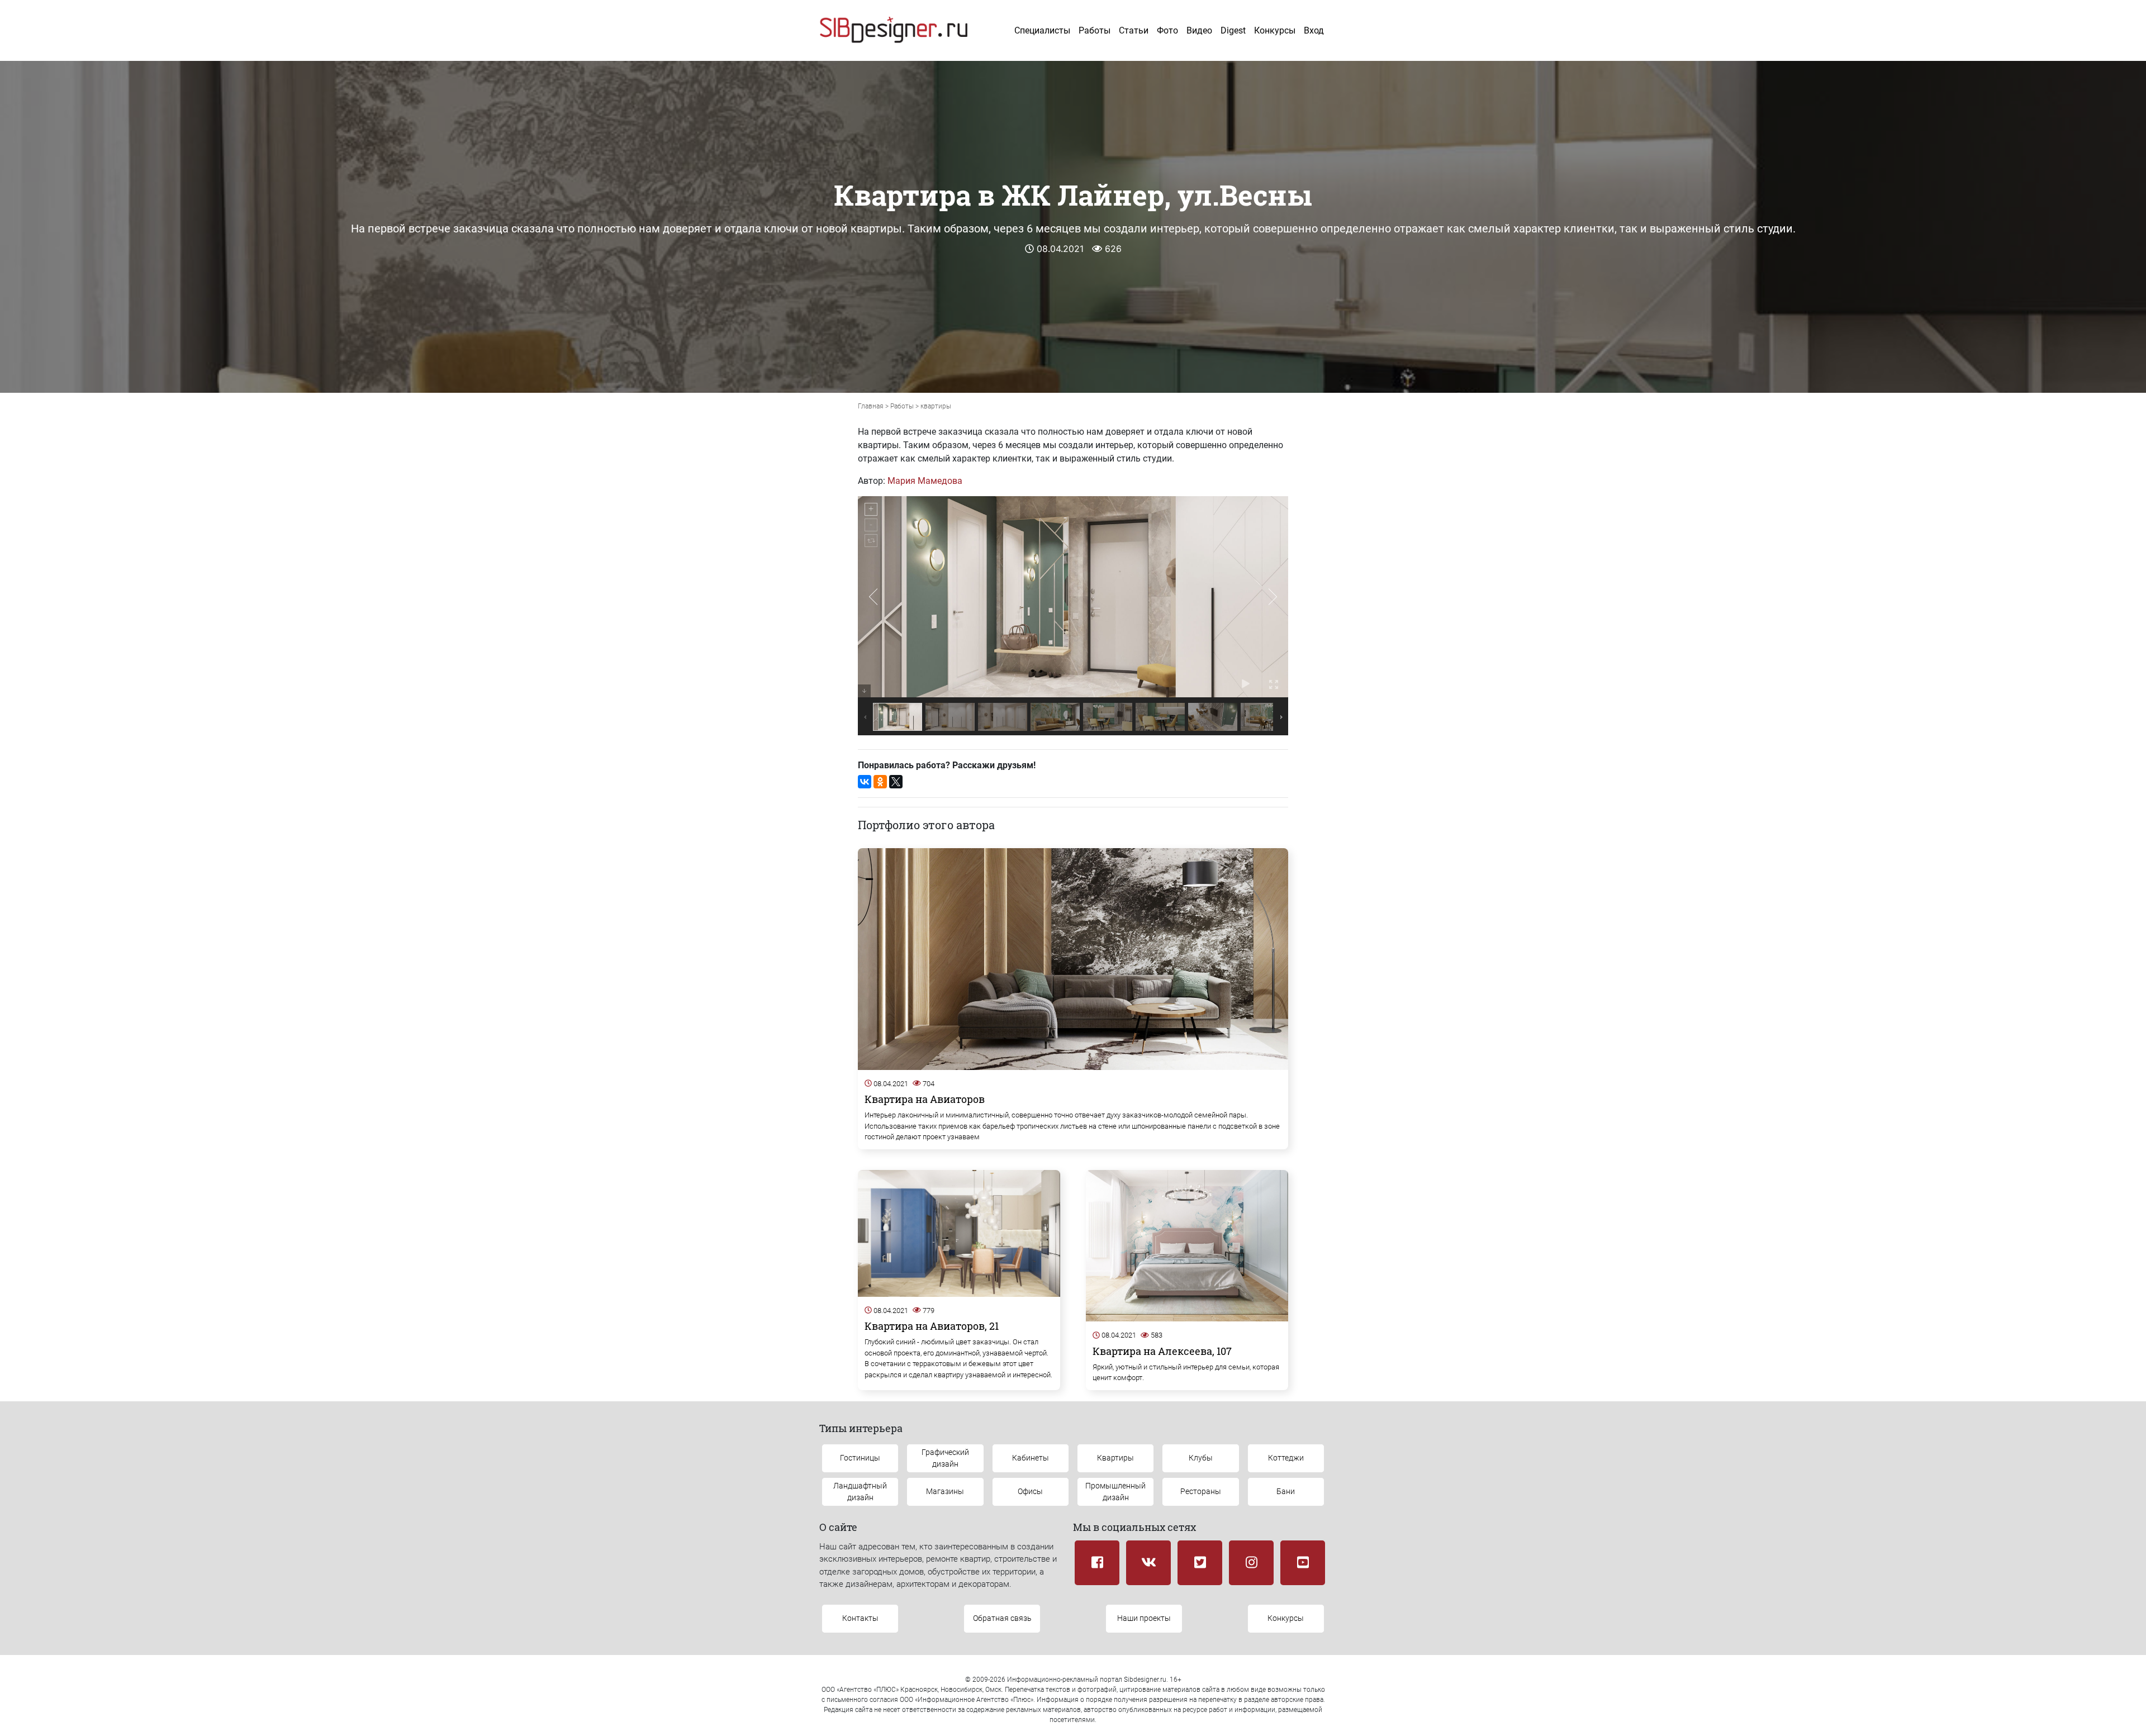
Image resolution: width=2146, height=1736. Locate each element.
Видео (1199, 30)
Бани (1286, 1491)
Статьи (1134, 30)
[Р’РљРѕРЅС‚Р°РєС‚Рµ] (865, 782)
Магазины (945, 1491)
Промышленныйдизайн (1115, 1492)
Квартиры (1115, 1458)
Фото (1167, 30)
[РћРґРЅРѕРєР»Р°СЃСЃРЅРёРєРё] (880, 782)
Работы (1095, 30)
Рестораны (1201, 1491)
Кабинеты (1031, 1458)
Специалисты (1042, 30)
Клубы (1201, 1458)
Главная (871, 406)
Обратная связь (1002, 1618)
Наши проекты (1144, 1618)
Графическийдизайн (945, 1458)
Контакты (860, 1618)
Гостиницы (860, 1458)
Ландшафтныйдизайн (860, 1492)
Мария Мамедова (925, 481)
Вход (1314, 30)
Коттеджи (1286, 1458)
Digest (1233, 30)
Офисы (1030, 1491)
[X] (896, 782)
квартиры (936, 406)
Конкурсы (1275, 30)
